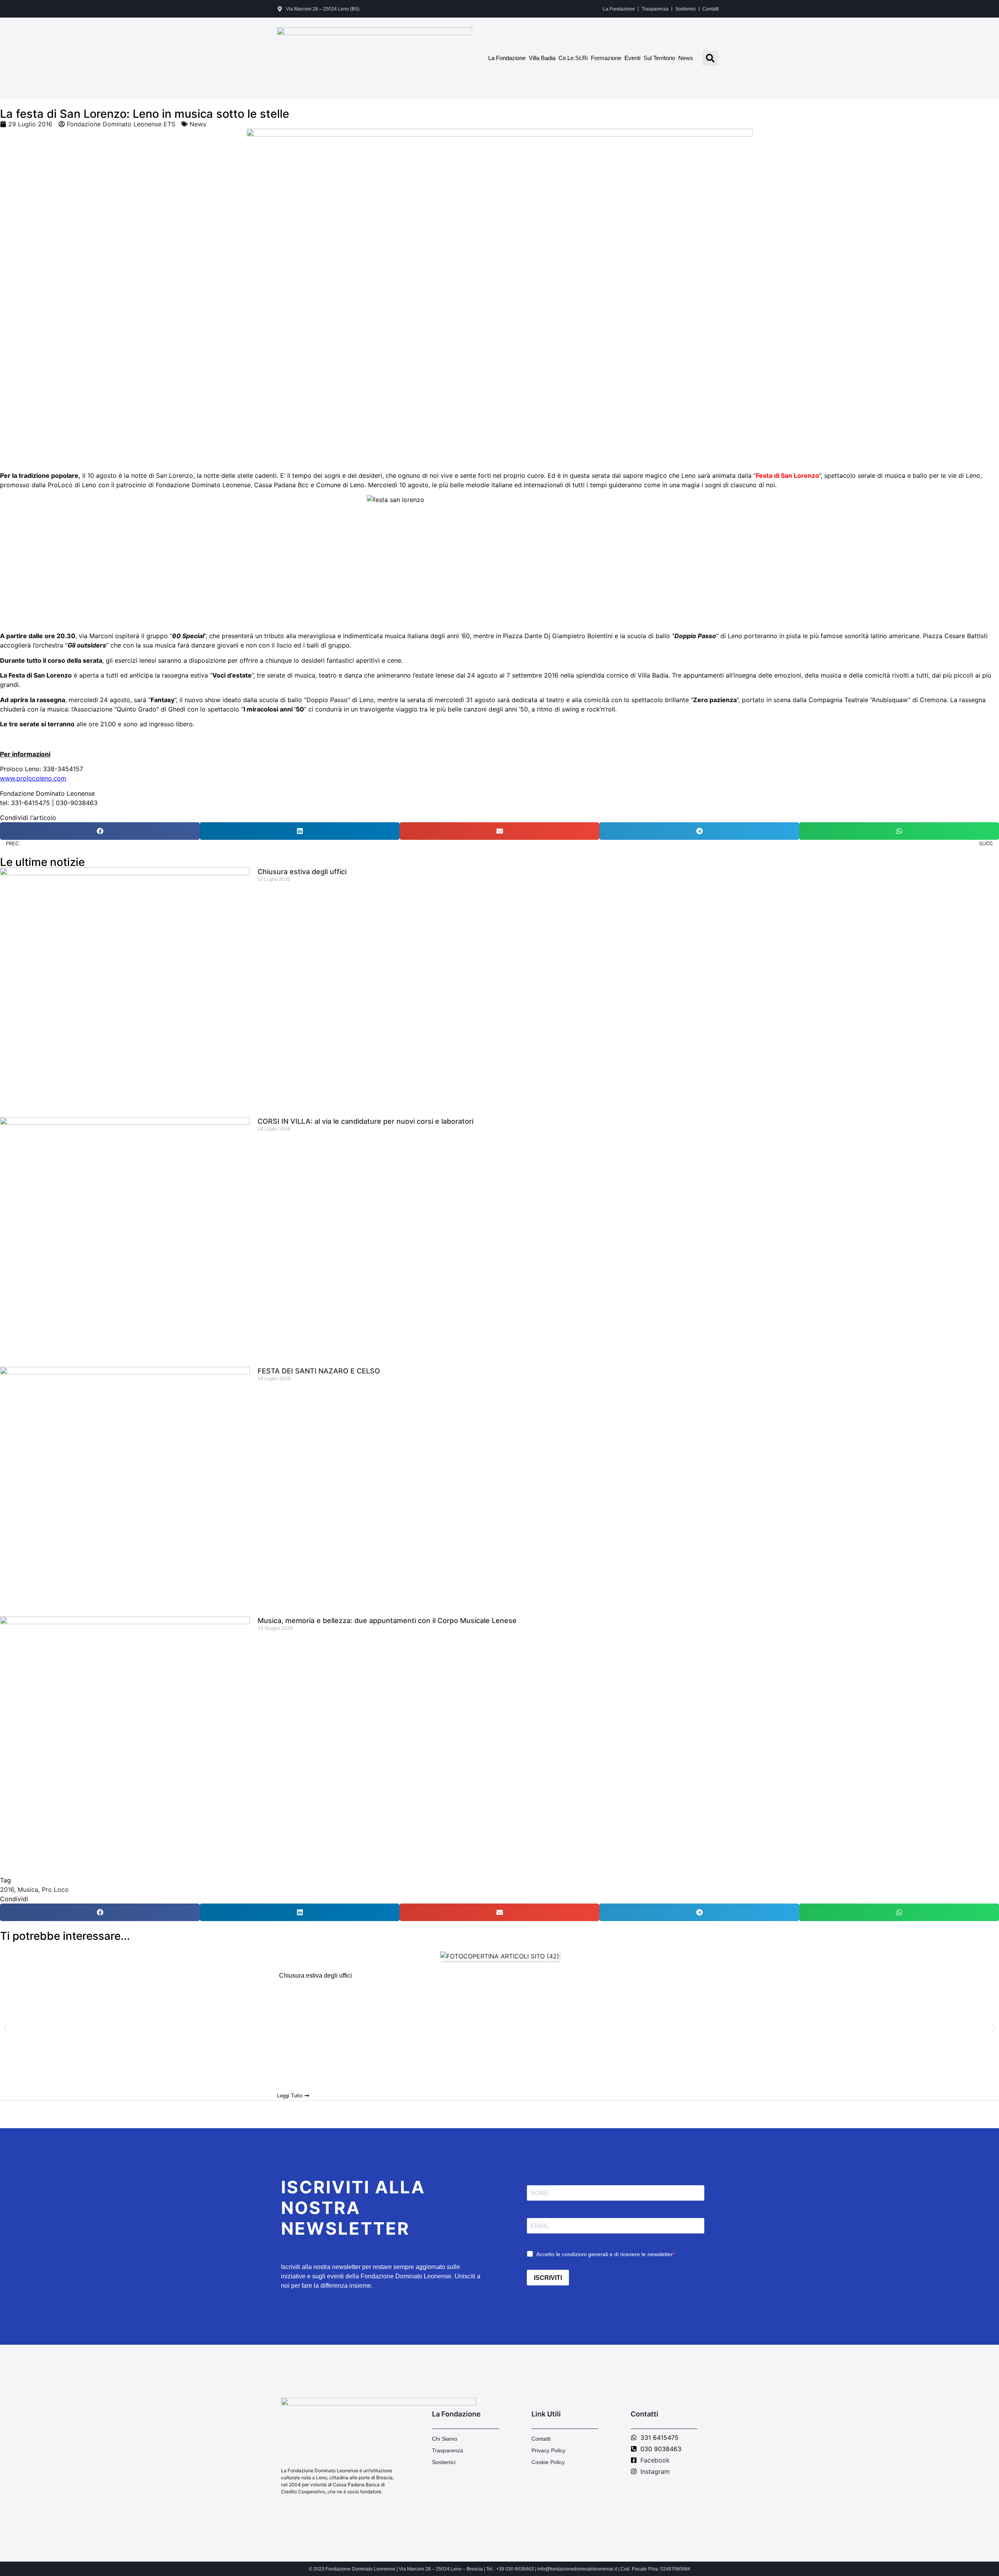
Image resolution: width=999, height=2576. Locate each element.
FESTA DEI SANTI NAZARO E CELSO (319, 1371)
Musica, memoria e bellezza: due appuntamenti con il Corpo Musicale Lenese (387, 1621)
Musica (28, 1889)
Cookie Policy (548, 2462)
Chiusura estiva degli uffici (302, 872)
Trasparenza (655, 9)
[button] (710, 58)
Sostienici (685, 9)
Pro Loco (55, 1889)
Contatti (711, 9)
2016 (7, 1889)
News (686, 58)
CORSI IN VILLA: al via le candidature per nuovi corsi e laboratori (365, 1121)
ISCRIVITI (548, 2278)
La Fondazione (619, 9)
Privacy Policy (548, 2450)
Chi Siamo (445, 2439)
